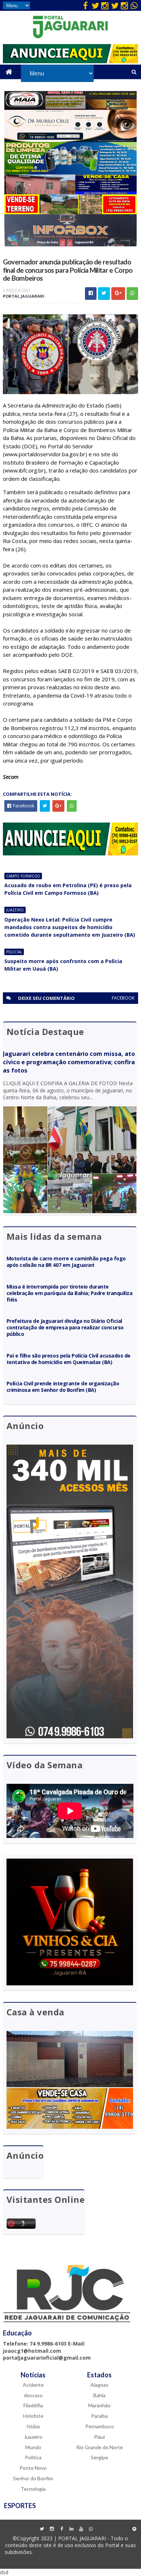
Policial (14, 952)
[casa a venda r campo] (71, 192)
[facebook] (85, 5)
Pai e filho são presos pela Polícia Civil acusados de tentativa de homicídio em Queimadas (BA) (69, 1359)
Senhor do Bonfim (33, 2478)
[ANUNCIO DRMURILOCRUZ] (71, 140)
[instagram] (105, 5)
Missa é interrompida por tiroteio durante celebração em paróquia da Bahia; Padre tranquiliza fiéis (70, 1293)
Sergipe (99, 2457)
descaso (33, 2395)
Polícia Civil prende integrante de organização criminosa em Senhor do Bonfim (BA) (63, 1387)
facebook (123, 998)
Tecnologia (33, 2489)
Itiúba (33, 2426)
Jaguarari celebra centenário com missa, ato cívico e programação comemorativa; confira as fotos (69, 1062)
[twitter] (95, 5)
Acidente (33, 2385)
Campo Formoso (23, 876)
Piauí (99, 2437)
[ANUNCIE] (70, 61)
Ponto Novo (33, 2468)
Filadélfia (33, 2405)
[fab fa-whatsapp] (134, 5)
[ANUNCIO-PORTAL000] (70, 853)
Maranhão (99, 2405)
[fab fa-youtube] (81, 2529)
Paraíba (99, 2416)
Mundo (33, 2447)
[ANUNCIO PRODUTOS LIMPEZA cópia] (71, 172)
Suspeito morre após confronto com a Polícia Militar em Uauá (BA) (63, 965)
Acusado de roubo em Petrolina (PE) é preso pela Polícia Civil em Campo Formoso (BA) (68, 889)
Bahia (99, 2395)
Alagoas (99, 2385)
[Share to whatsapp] (132, 294)
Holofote (33, 2416)
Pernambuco (100, 2426)
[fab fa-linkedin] (71, 2529)
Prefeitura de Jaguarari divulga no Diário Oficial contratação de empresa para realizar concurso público (65, 1327)
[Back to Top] (134, 2529)
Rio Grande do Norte (100, 2447)
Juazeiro (15, 910)
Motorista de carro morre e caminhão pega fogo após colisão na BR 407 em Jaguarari (66, 1262)
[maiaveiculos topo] (71, 108)
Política (33, 2457)
